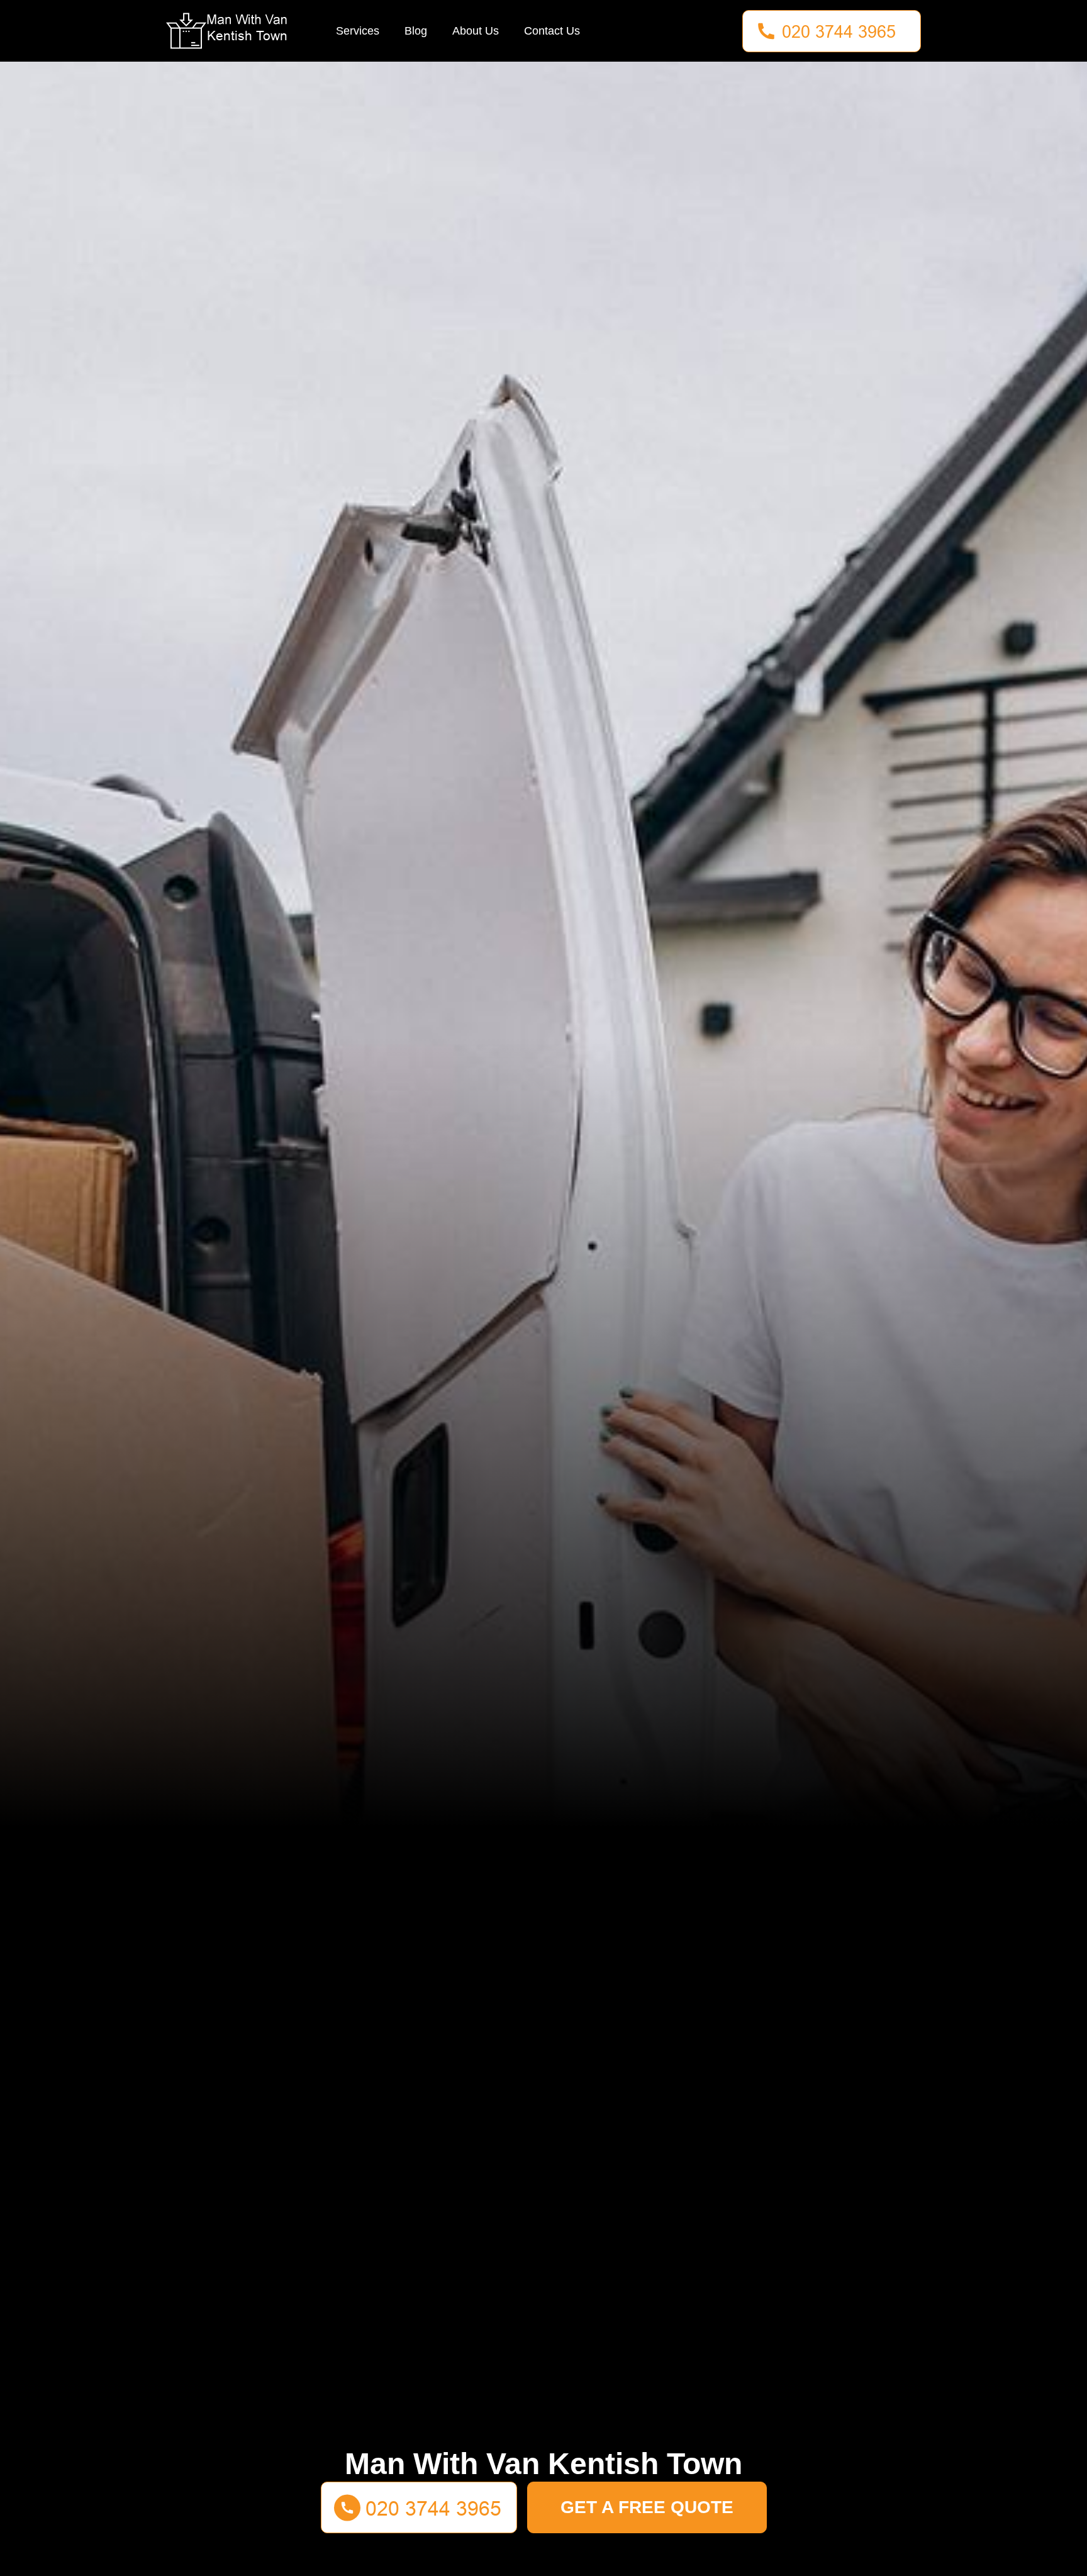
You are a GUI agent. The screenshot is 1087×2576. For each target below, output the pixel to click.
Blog (416, 31)
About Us (476, 31)
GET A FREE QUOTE (647, 2507)
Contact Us (552, 31)
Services (358, 31)
